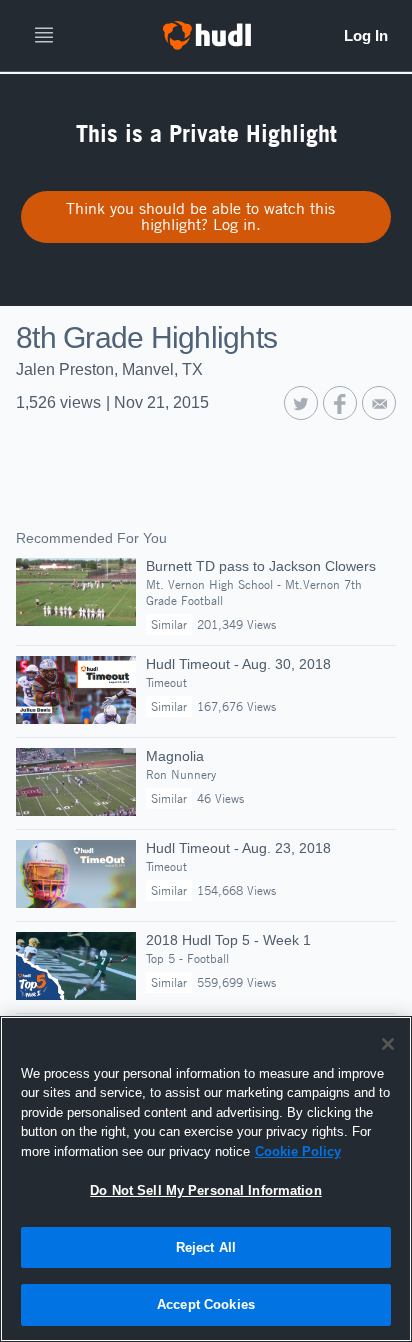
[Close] (388, 1044)
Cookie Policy (298, 1151)
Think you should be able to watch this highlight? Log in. (200, 216)
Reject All (206, 1247)
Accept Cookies (206, 1304)
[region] (206, 1179)
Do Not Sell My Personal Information (206, 1190)
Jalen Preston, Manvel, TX (109, 369)
